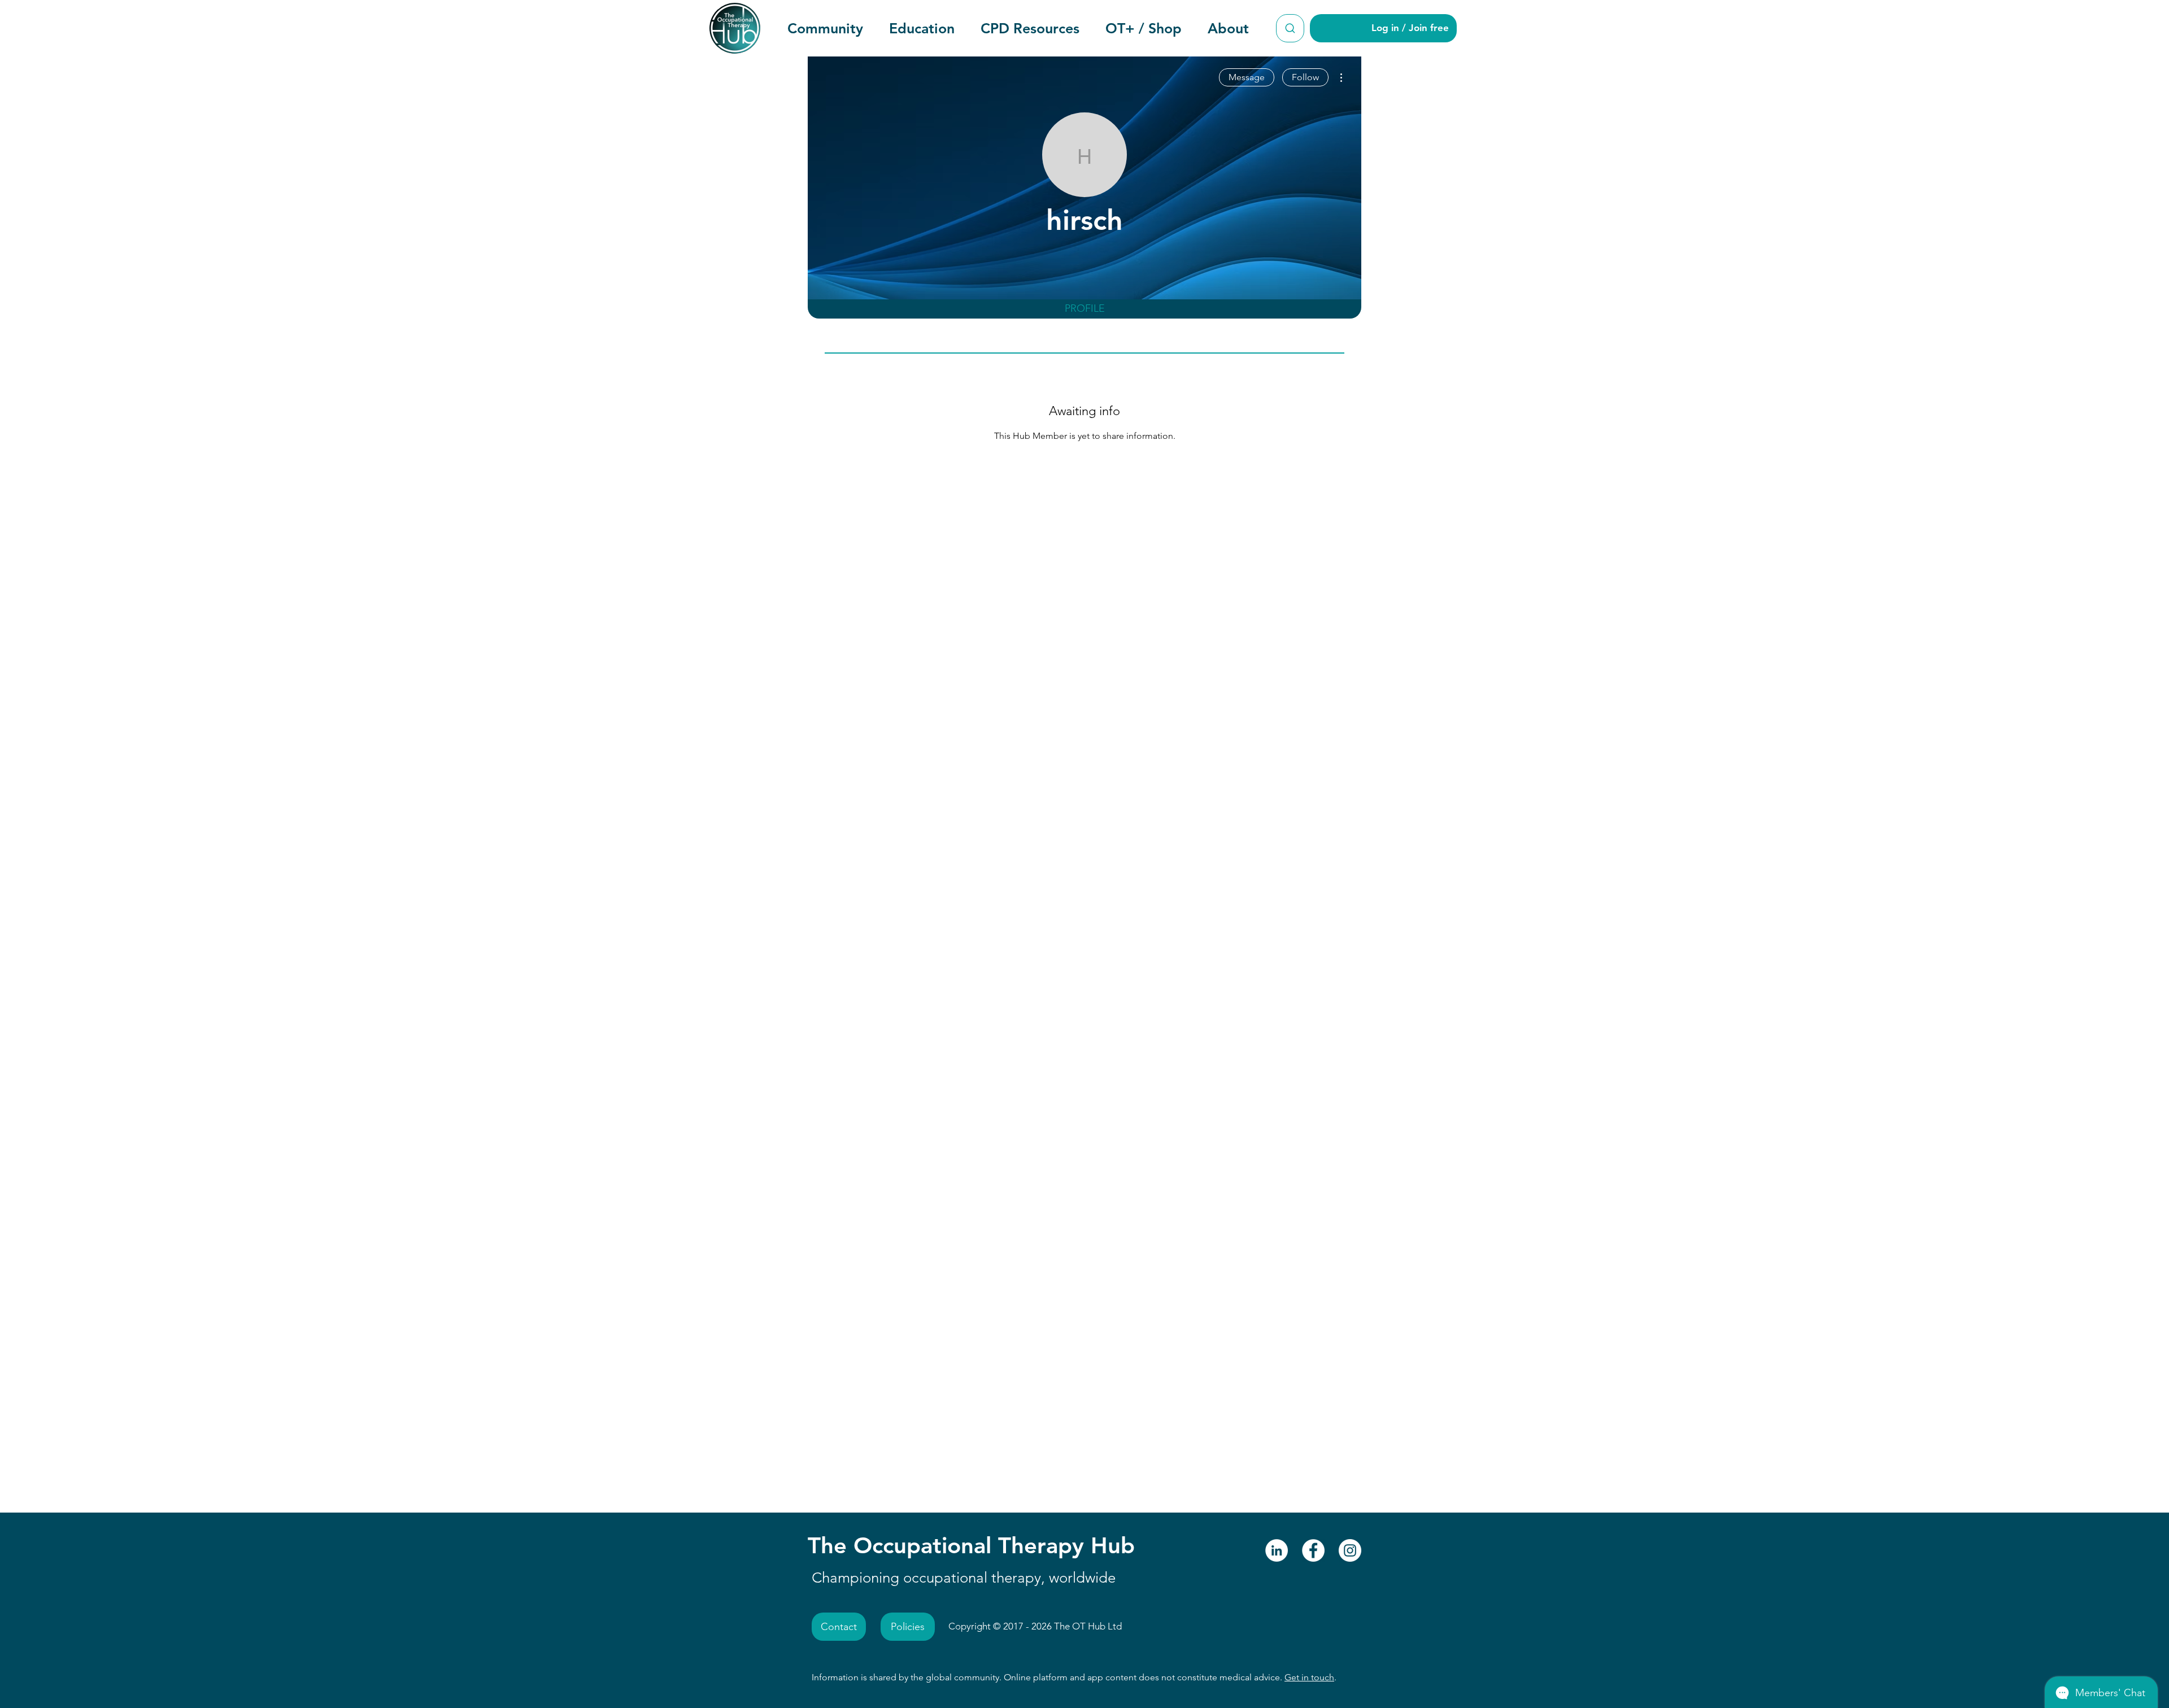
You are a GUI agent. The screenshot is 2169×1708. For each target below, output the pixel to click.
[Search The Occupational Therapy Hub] (1290, 28)
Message (1247, 77)
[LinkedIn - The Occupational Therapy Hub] (1277, 1550)
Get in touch (1309, 1677)
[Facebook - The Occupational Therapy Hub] (1313, 1550)
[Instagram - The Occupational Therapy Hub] (1350, 1550)
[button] (825, 28)
